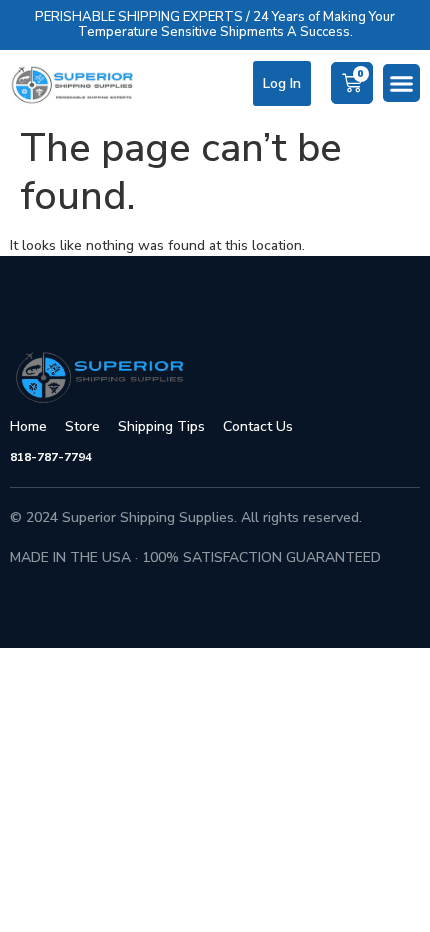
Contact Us (258, 426)
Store (82, 426)
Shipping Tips (161, 426)
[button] (402, 83)
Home (28, 426)
